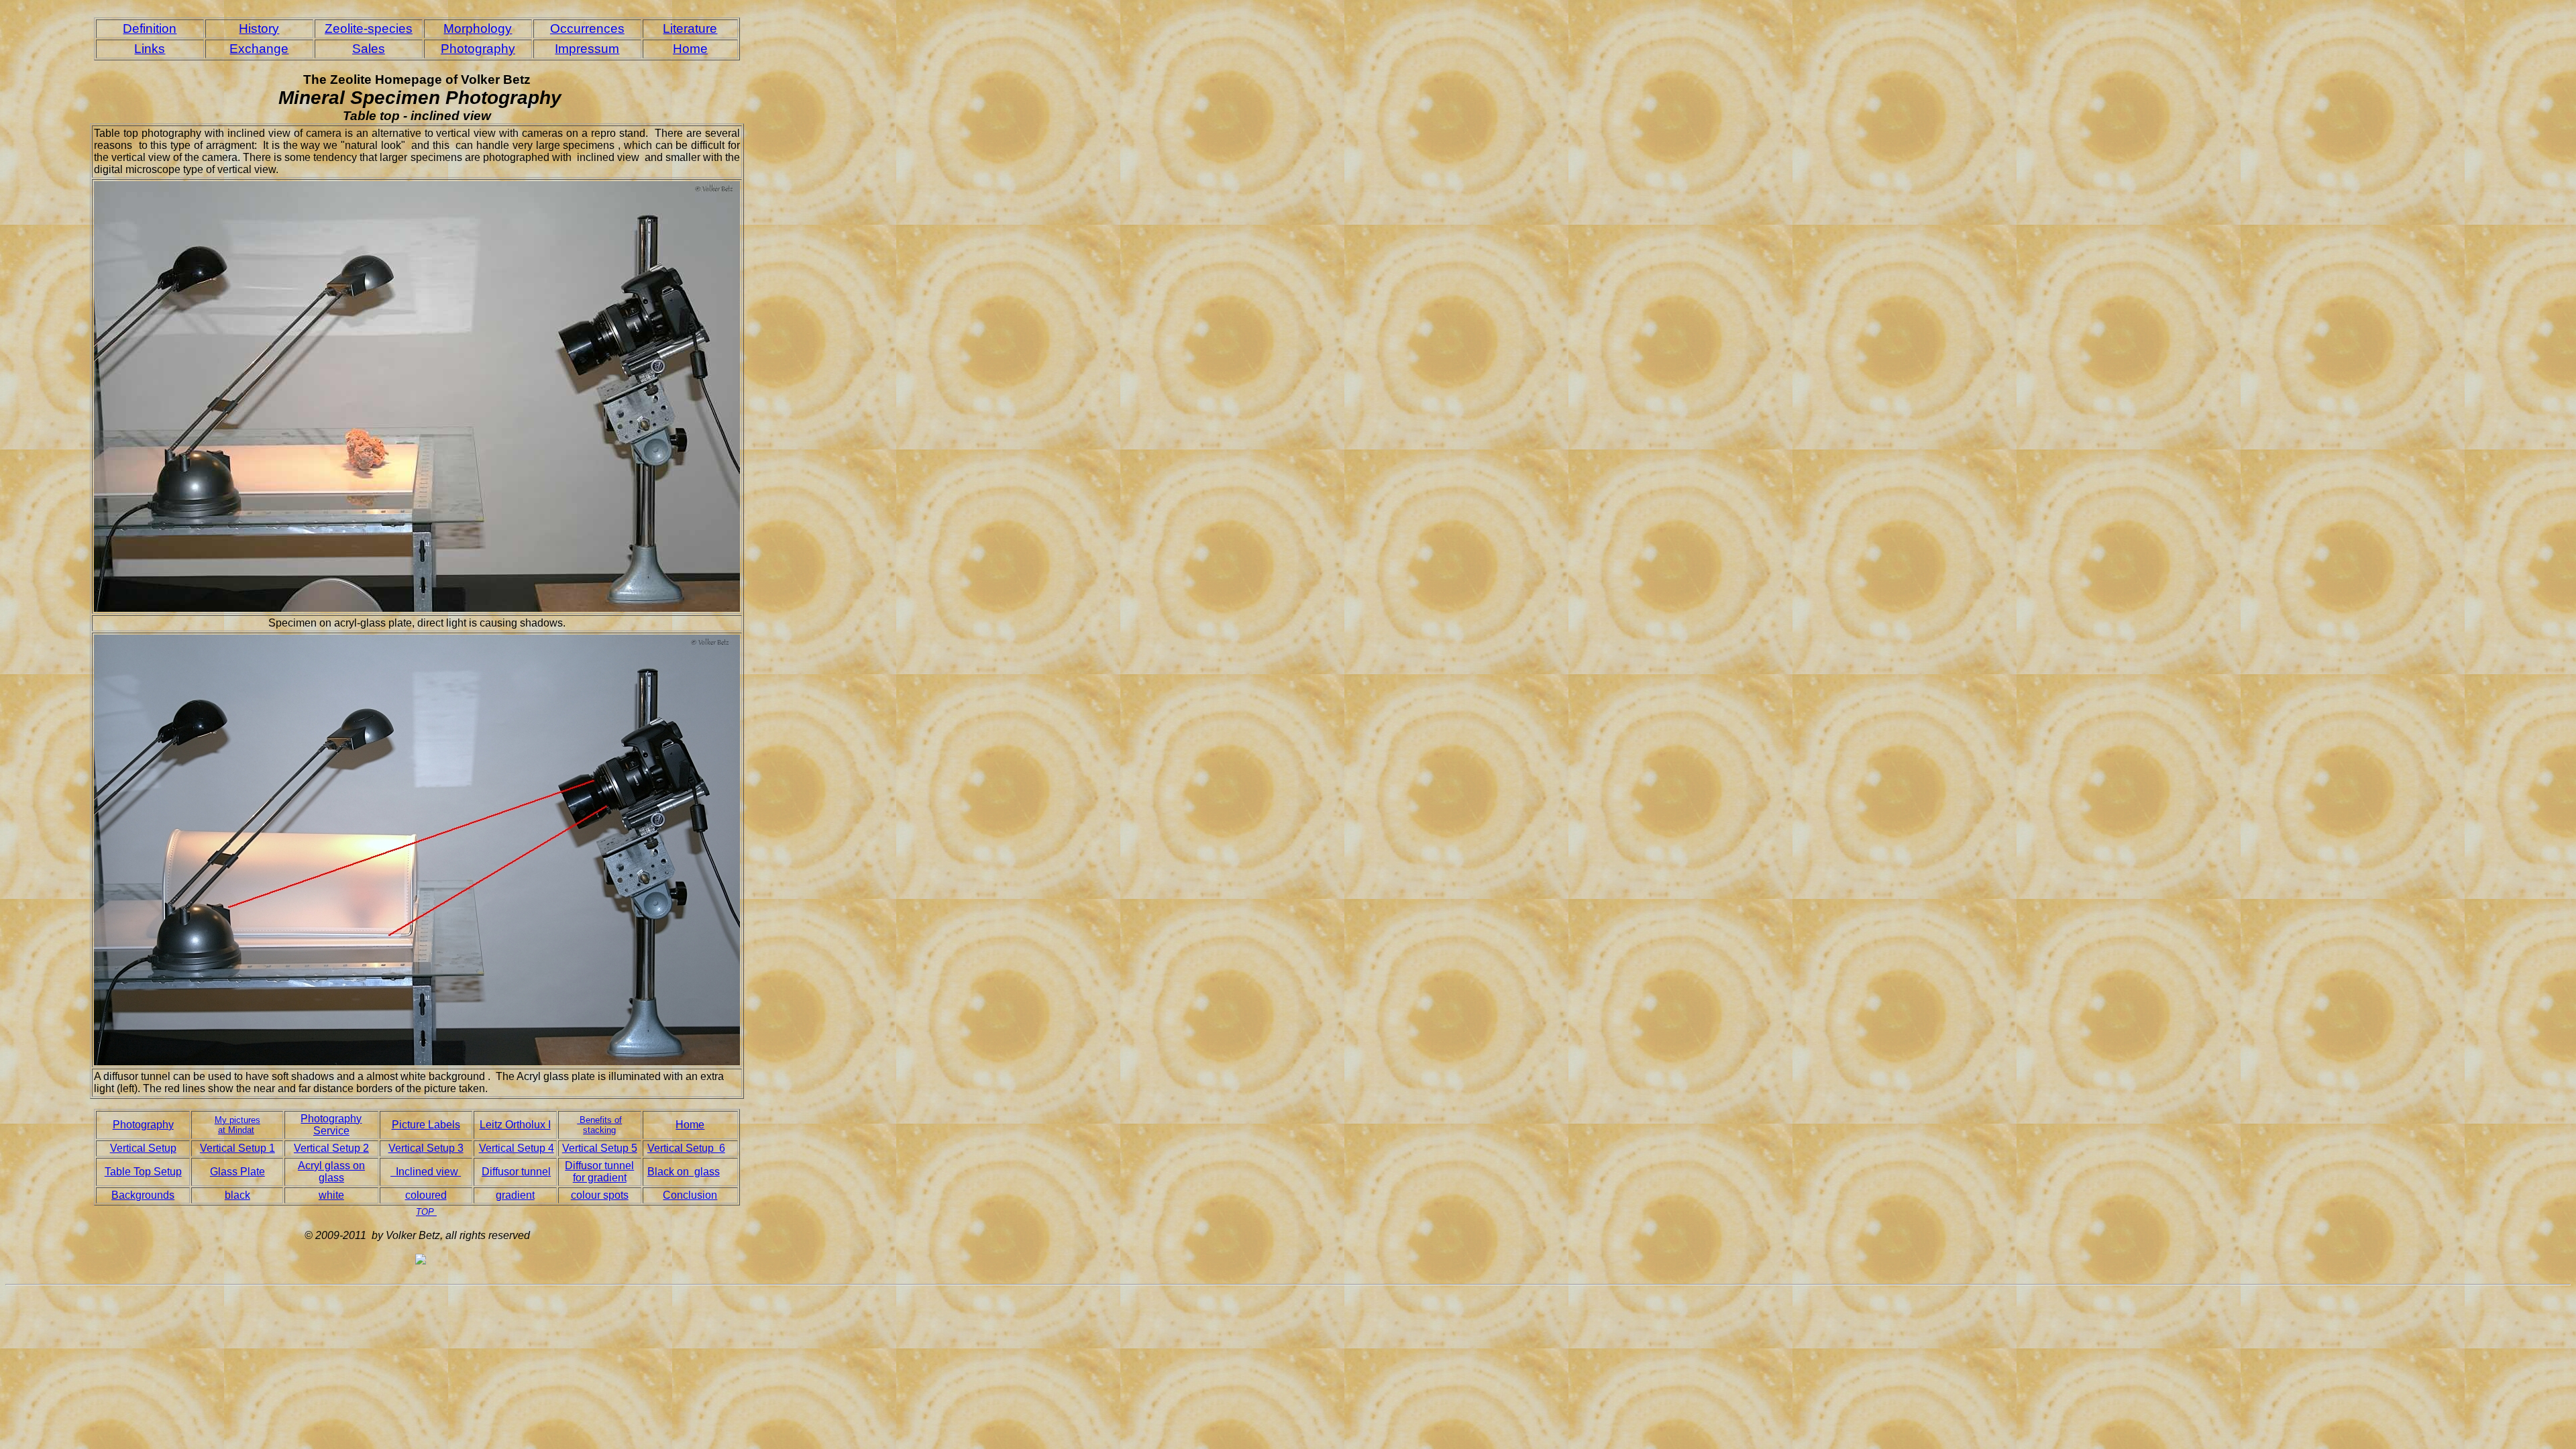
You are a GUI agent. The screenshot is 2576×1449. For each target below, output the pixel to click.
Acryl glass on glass (331, 1172)
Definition (150, 29)
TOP (426, 1212)
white (331, 1195)
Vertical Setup (143, 1148)
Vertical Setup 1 (237, 1148)
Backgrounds (143, 1195)
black (237, 1195)
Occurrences (587, 29)
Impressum (587, 49)
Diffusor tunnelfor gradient (599, 1172)
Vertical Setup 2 (331, 1148)
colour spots (600, 1195)
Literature (690, 29)
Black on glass (684, 1172)
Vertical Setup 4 (517, 1148)
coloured (426, 1195)
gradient (515, 1195)
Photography (478, 49)
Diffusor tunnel (516, 1172)
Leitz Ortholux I (515, 1125)
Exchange (259, 49)
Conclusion (690, 1195)
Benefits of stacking (599, 1125)
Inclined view (426, 1172)
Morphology (478, 29)
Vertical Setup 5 (600, 1148)
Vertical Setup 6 (686, 1148)
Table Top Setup (143, 1172)
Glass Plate (237, 1172)
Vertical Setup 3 (426, 1148)
